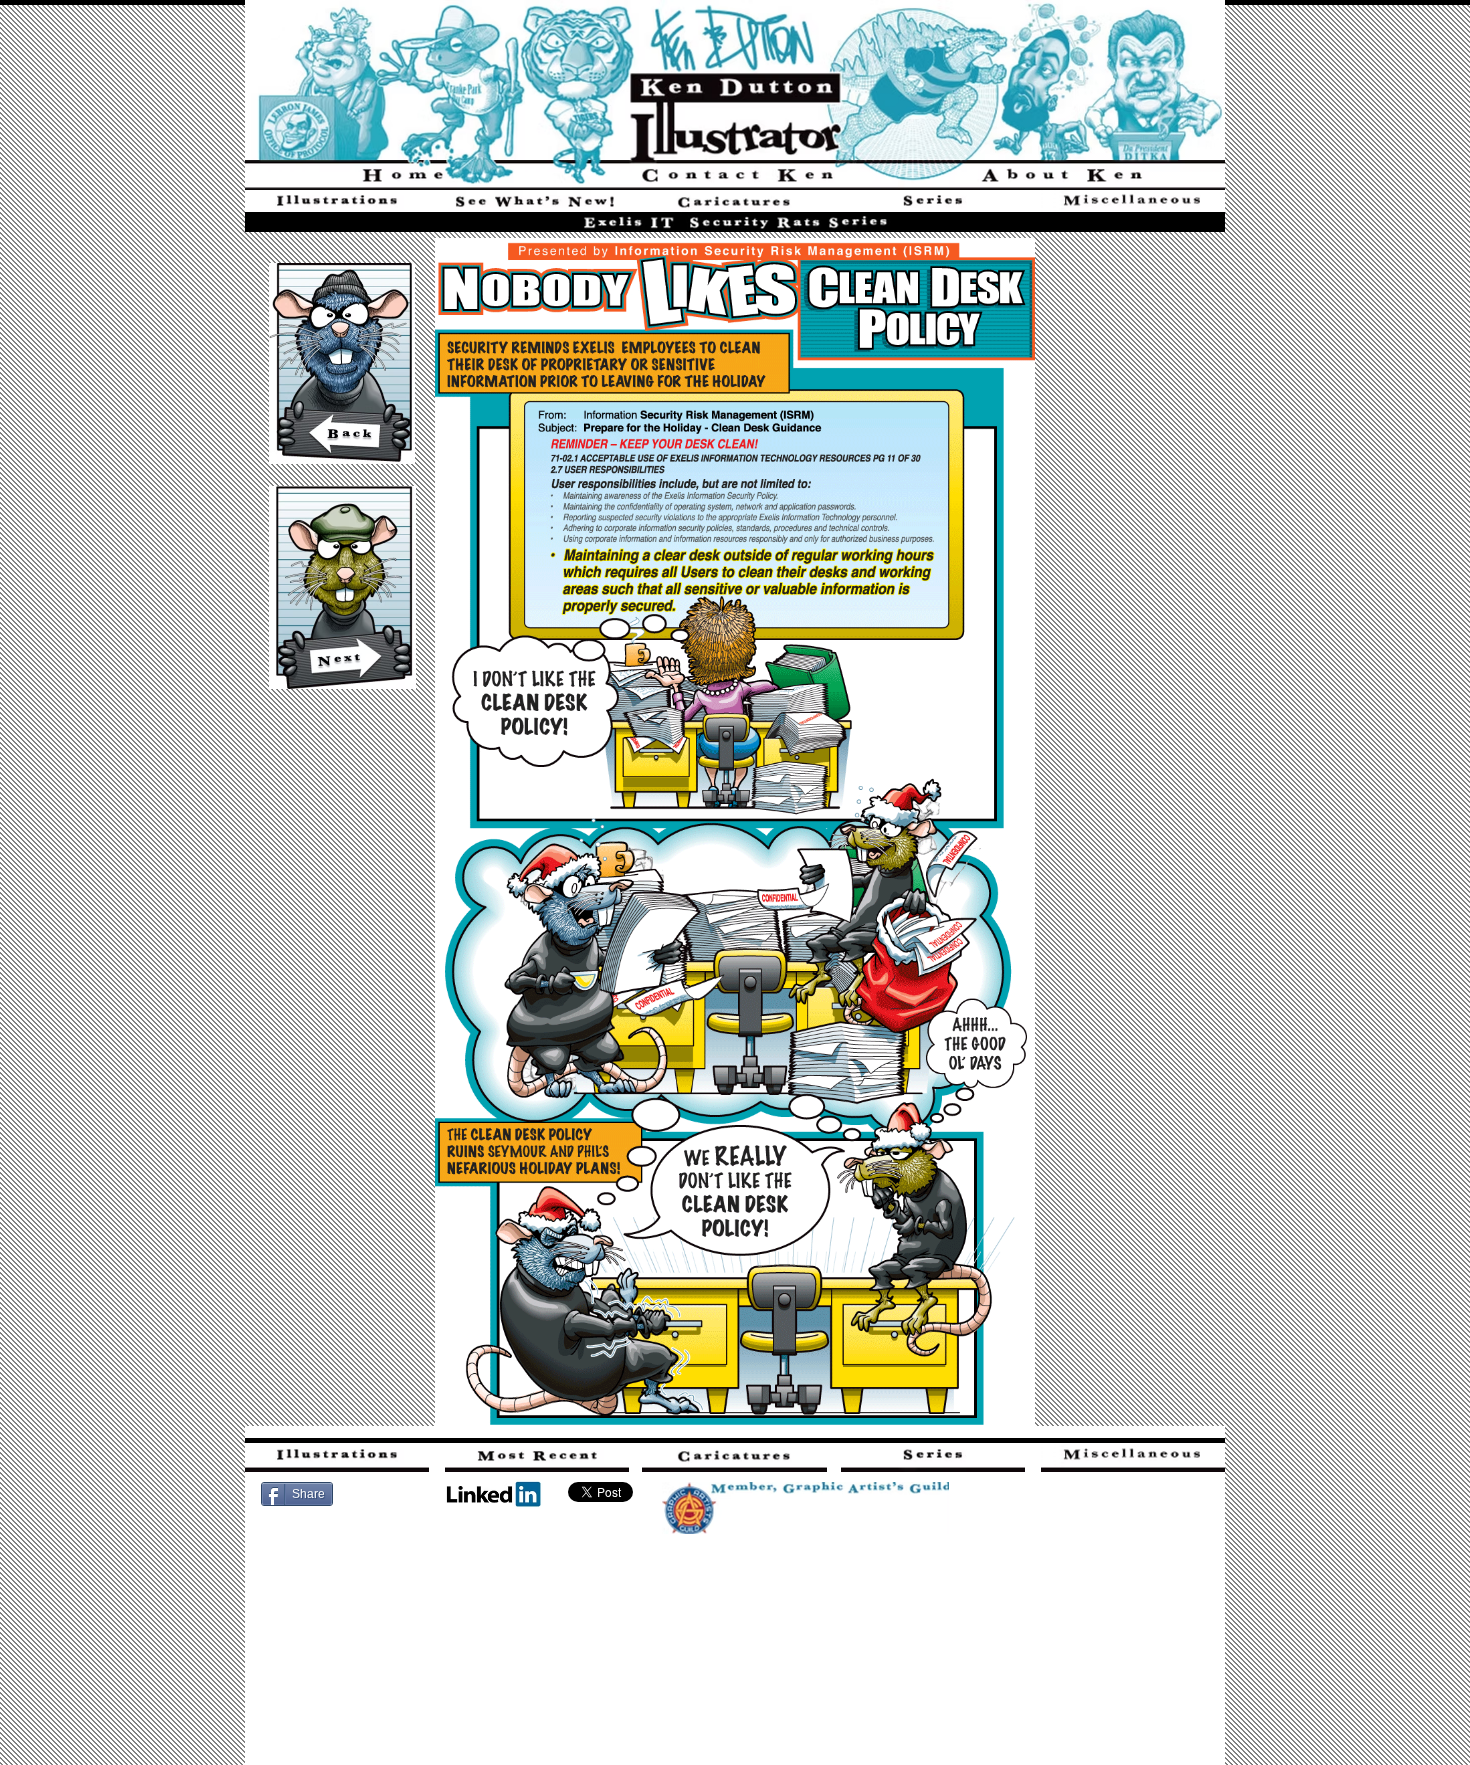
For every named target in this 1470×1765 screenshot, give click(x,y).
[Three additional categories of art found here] (1133, 204)
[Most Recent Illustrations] (535, 204)
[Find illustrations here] (337, 1458)
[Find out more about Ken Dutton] (1061, 175)
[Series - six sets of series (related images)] (933, 204)
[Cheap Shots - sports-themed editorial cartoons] (734, 204)
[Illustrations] (337, 204)
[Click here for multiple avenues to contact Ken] (735, 175)
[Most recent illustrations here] (537, 1458)
